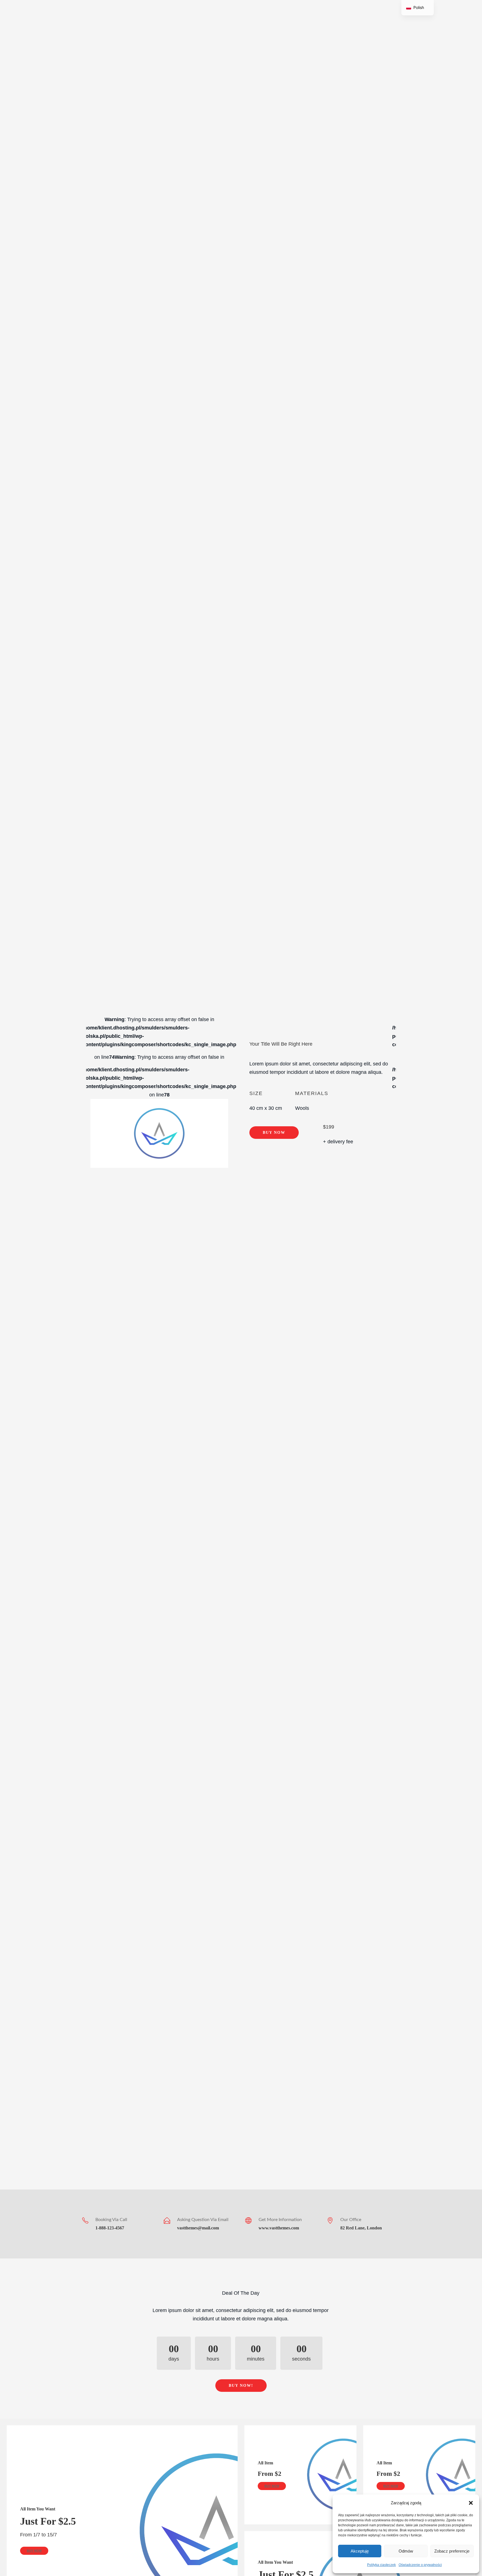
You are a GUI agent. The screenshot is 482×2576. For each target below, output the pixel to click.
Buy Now (274, 1133)
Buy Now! (241, 2386)
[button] (471, 2503)
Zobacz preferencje (452, 2551)
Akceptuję (360, 2551)
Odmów (406, 2551)
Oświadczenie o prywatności (420, 2565)
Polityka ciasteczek (381, 2565)
